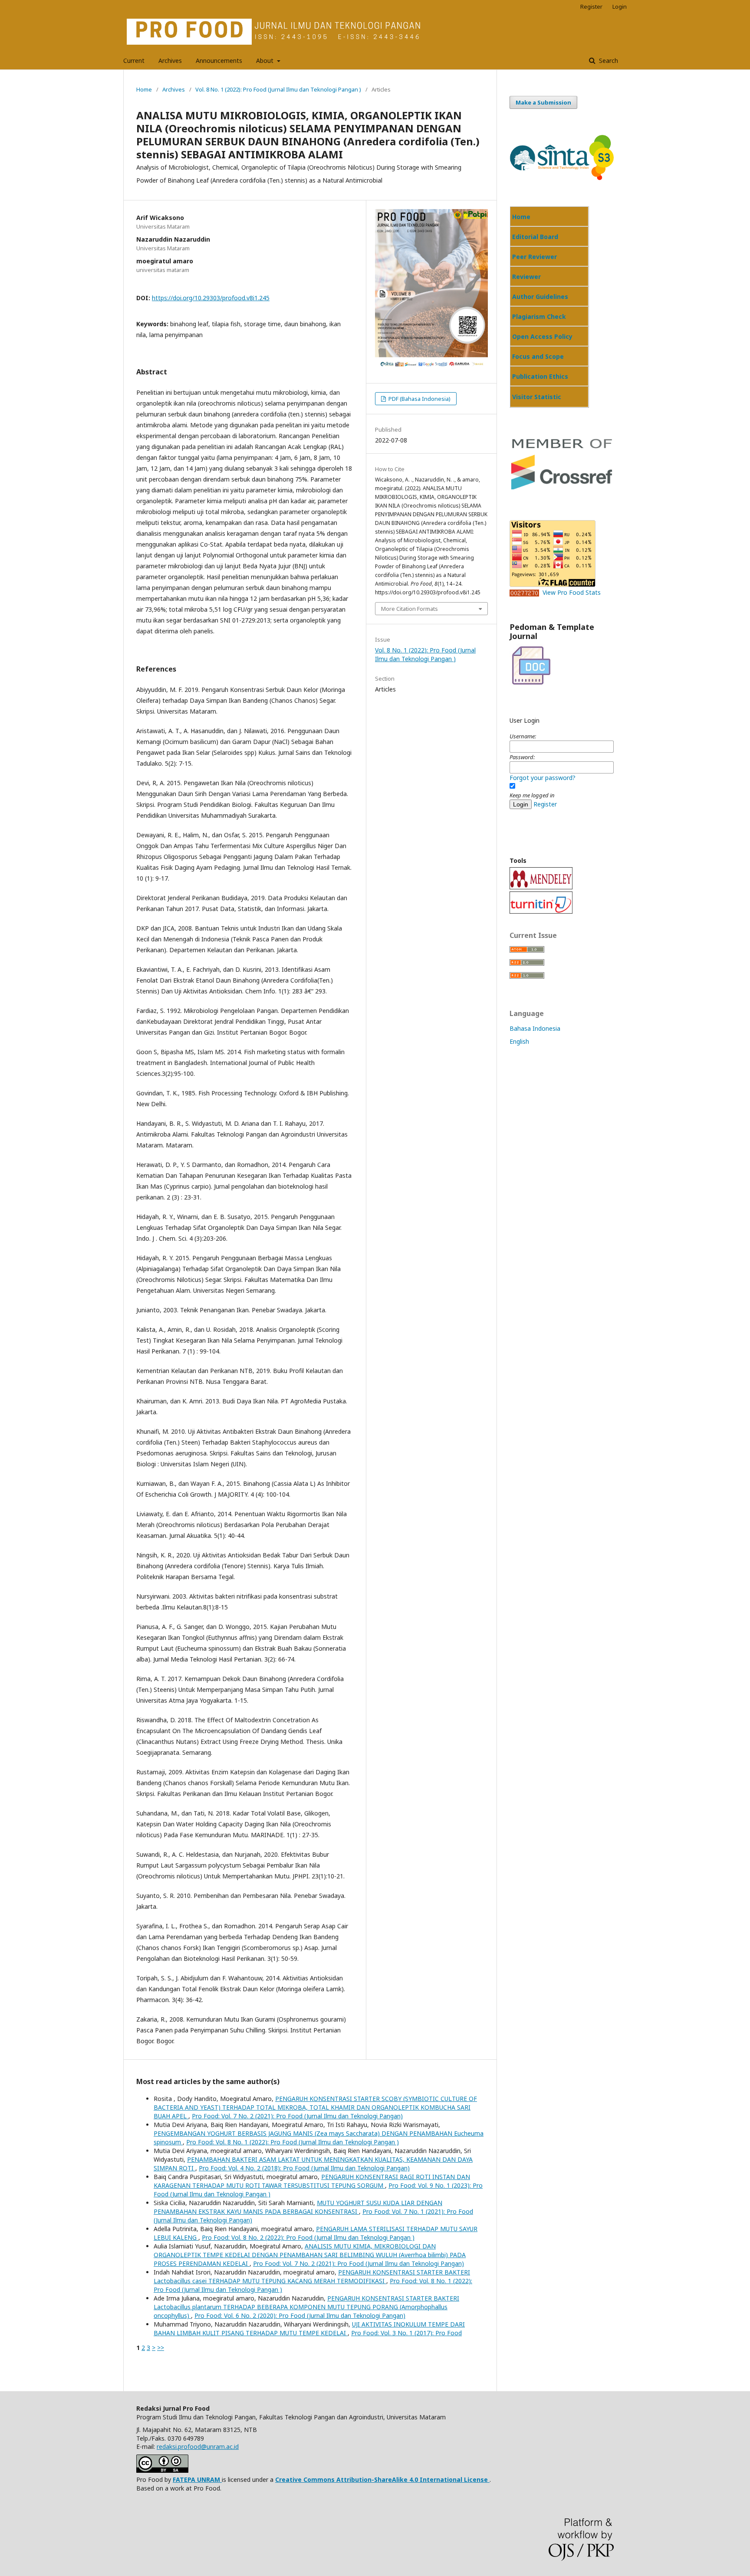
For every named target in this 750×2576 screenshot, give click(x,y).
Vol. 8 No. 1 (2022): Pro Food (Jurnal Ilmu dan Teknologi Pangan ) (278, 89)
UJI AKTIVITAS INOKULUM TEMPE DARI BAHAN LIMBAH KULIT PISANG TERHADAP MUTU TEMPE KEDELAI (309, 2329)
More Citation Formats (410, 609)
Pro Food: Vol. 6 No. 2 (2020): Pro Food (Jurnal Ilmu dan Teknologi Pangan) (300, 2315)
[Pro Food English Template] (531, 665)
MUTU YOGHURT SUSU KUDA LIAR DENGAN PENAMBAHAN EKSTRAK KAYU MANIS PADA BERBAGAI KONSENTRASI (298, 2207)
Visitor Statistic (537, 397)
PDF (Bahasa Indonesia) (419, 399)
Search (608, 61)
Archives (170, 61)
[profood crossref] (562, 489)
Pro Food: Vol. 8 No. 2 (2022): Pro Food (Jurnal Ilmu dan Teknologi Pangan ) (308, 2237)
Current (134, 61)
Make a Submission (543, 102)
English (519, 1041)
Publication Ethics (540, 376)
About (266, 61)
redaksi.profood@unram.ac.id (198, 2447)
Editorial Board (535, 237)
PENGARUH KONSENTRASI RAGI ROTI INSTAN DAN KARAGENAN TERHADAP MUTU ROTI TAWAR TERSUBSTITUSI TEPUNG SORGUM (312, 2181)
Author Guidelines (540, 297)
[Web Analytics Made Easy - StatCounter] (526, 592)
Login (620, 7)
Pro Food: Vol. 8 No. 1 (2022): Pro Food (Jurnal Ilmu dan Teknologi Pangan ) (293, 2142)
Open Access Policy (542, 336)
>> (161, 2348)
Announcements (219, 61)
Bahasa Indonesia (535, 1028)
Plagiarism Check (539, 316)
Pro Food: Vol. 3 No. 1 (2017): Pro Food (406, 2333)
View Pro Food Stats (572, 592)
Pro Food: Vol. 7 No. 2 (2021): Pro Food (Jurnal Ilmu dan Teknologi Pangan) (297, 2116)
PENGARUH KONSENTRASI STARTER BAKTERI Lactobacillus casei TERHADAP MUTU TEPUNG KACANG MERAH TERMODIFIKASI (312, 2276)
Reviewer (526, 277)
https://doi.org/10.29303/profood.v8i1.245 (211, 298)
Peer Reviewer (535, 257)
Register (591, 7)
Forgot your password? (543, 778)
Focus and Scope (538, 356)
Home (144, 89)
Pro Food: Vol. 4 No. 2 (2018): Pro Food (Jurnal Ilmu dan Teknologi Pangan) (304, 2168)
